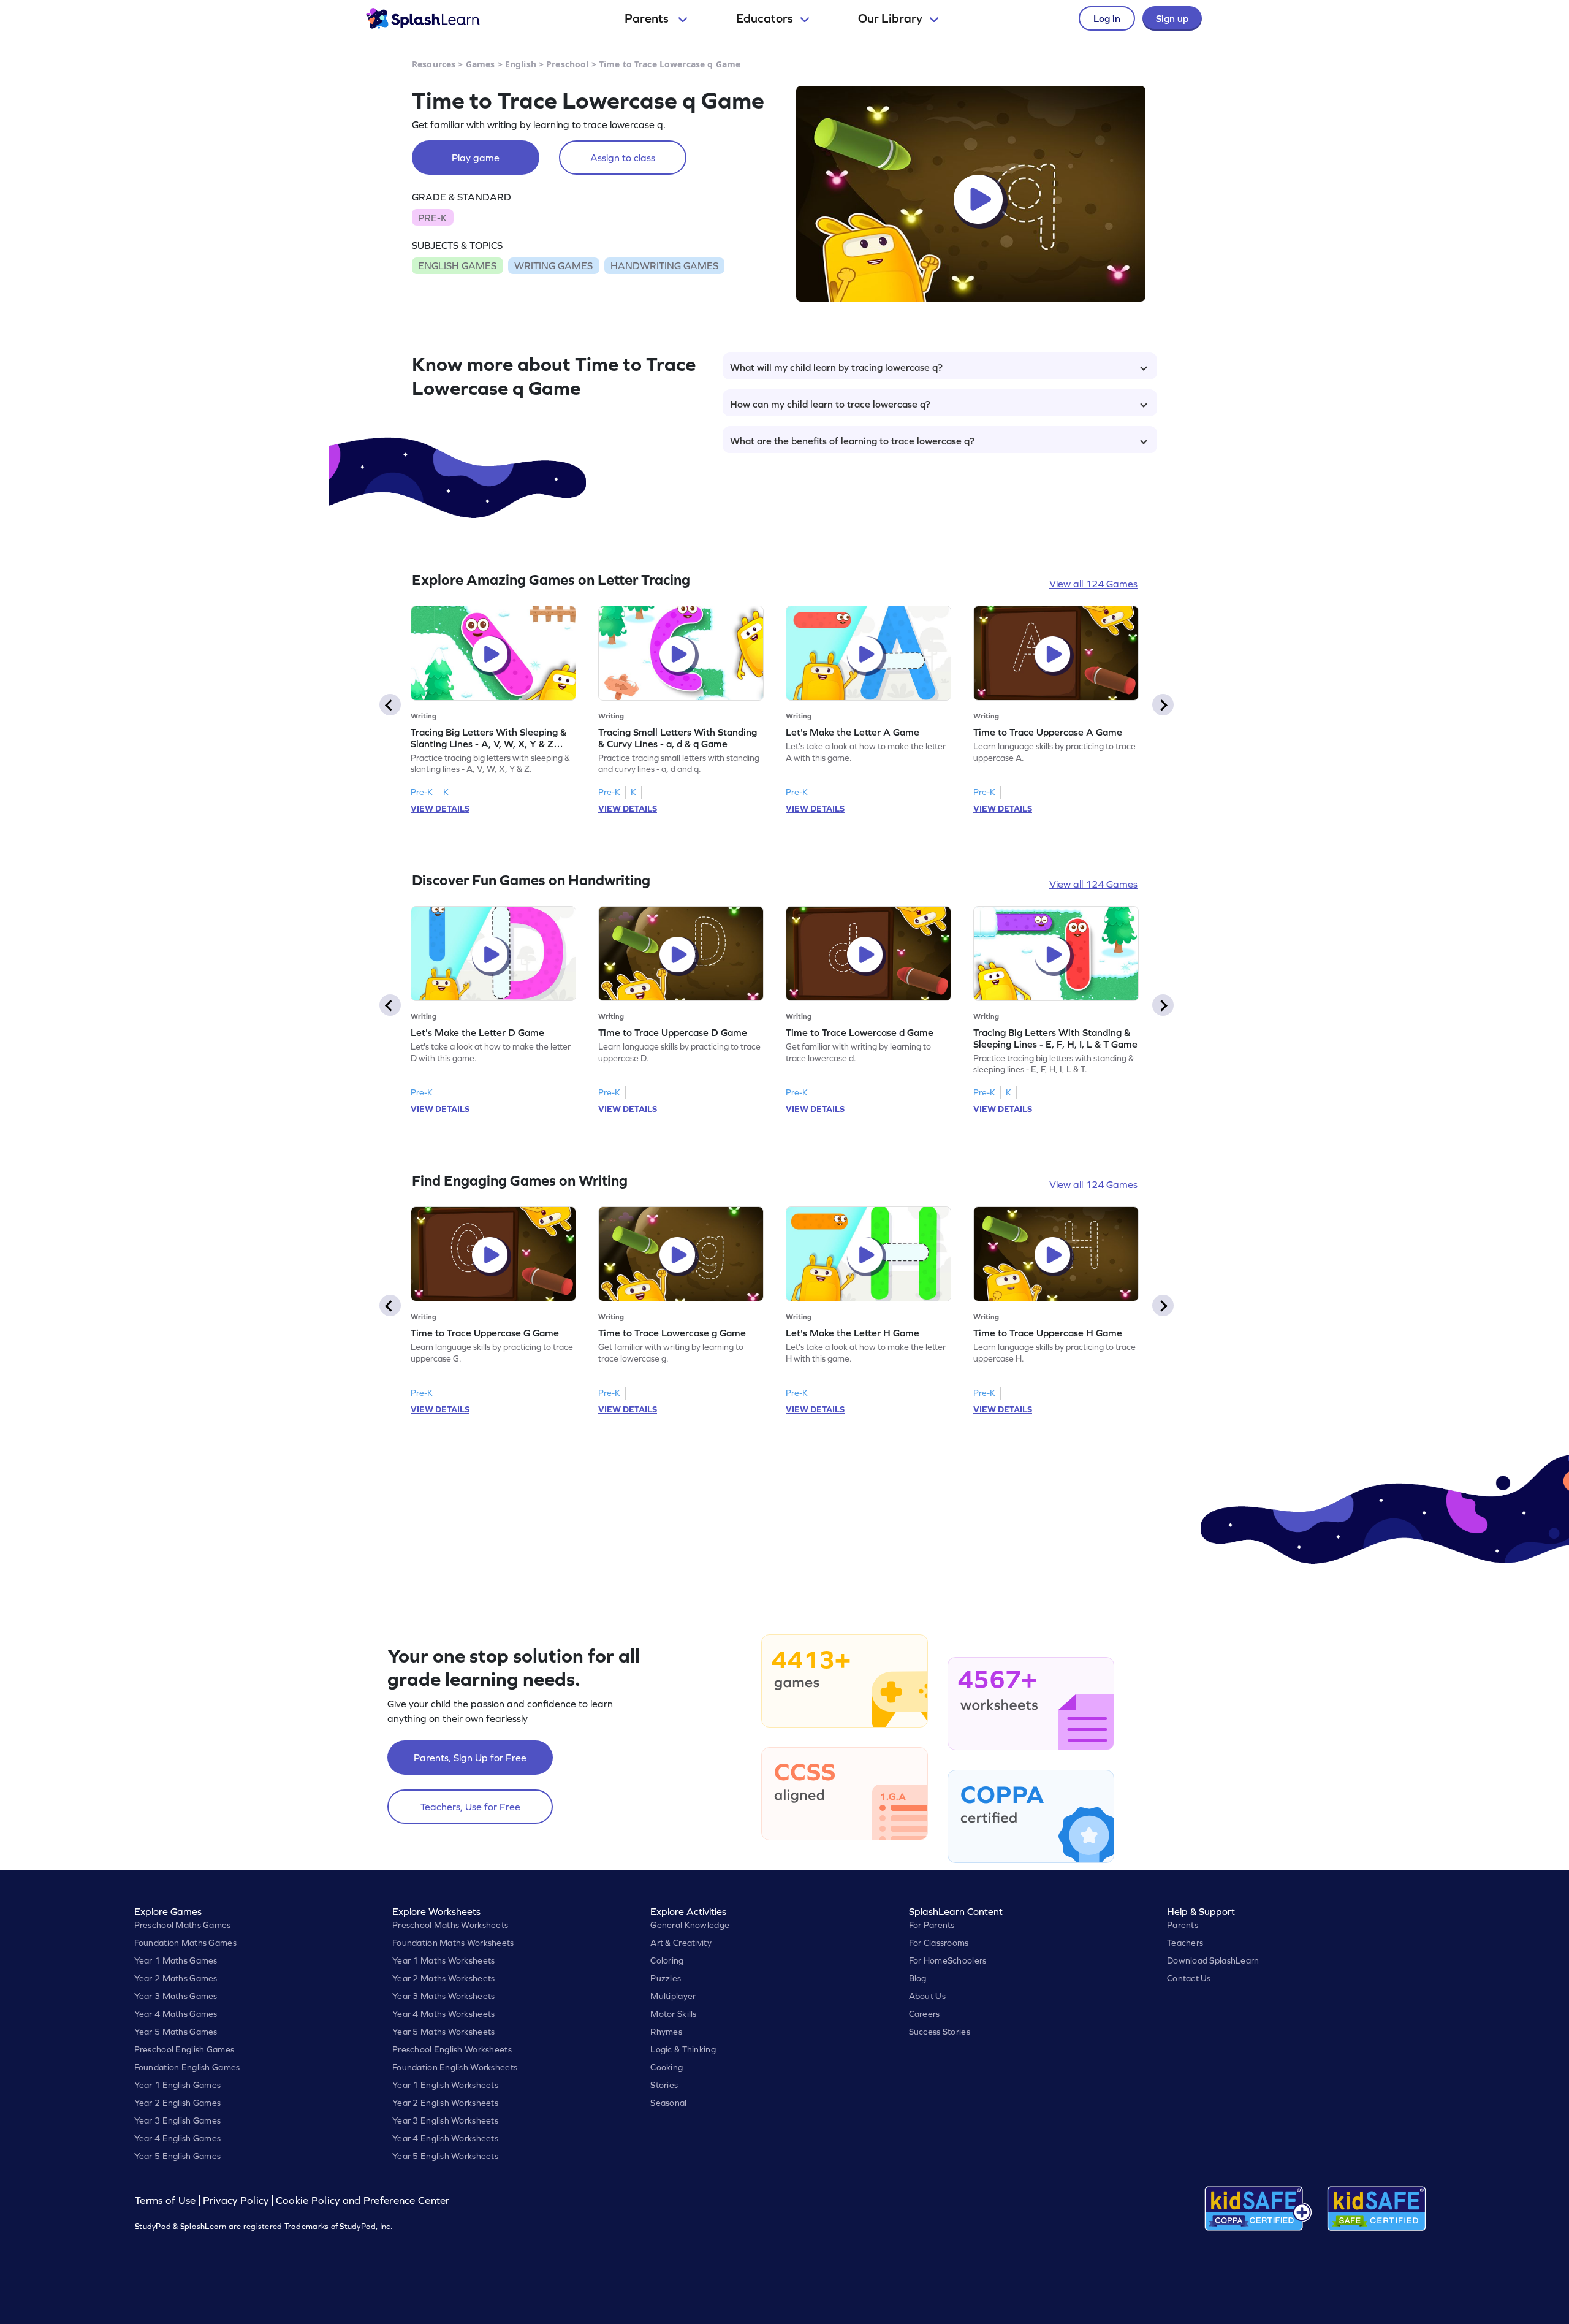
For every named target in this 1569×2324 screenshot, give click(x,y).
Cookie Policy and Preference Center (363, 2200)
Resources (434, 64)
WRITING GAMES (553, 265)
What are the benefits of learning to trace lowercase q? (852, 441)
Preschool (567, 64)
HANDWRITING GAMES (664, 265)
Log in (1107, 18)
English (521, 64)
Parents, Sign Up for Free (470, 1758)
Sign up (1172, 18)
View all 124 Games (1093, 584)
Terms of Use (167, 2200)
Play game (476, 158)
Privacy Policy (236, 2200)
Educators (765, 18)
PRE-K (432, 218)
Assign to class (623, 158)
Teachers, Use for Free (470, 1807)
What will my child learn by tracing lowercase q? (836, 367)
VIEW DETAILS (440, 809)
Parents (648, 18)
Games (481, 64)
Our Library (890, 18)
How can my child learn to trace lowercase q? (830, 404)
